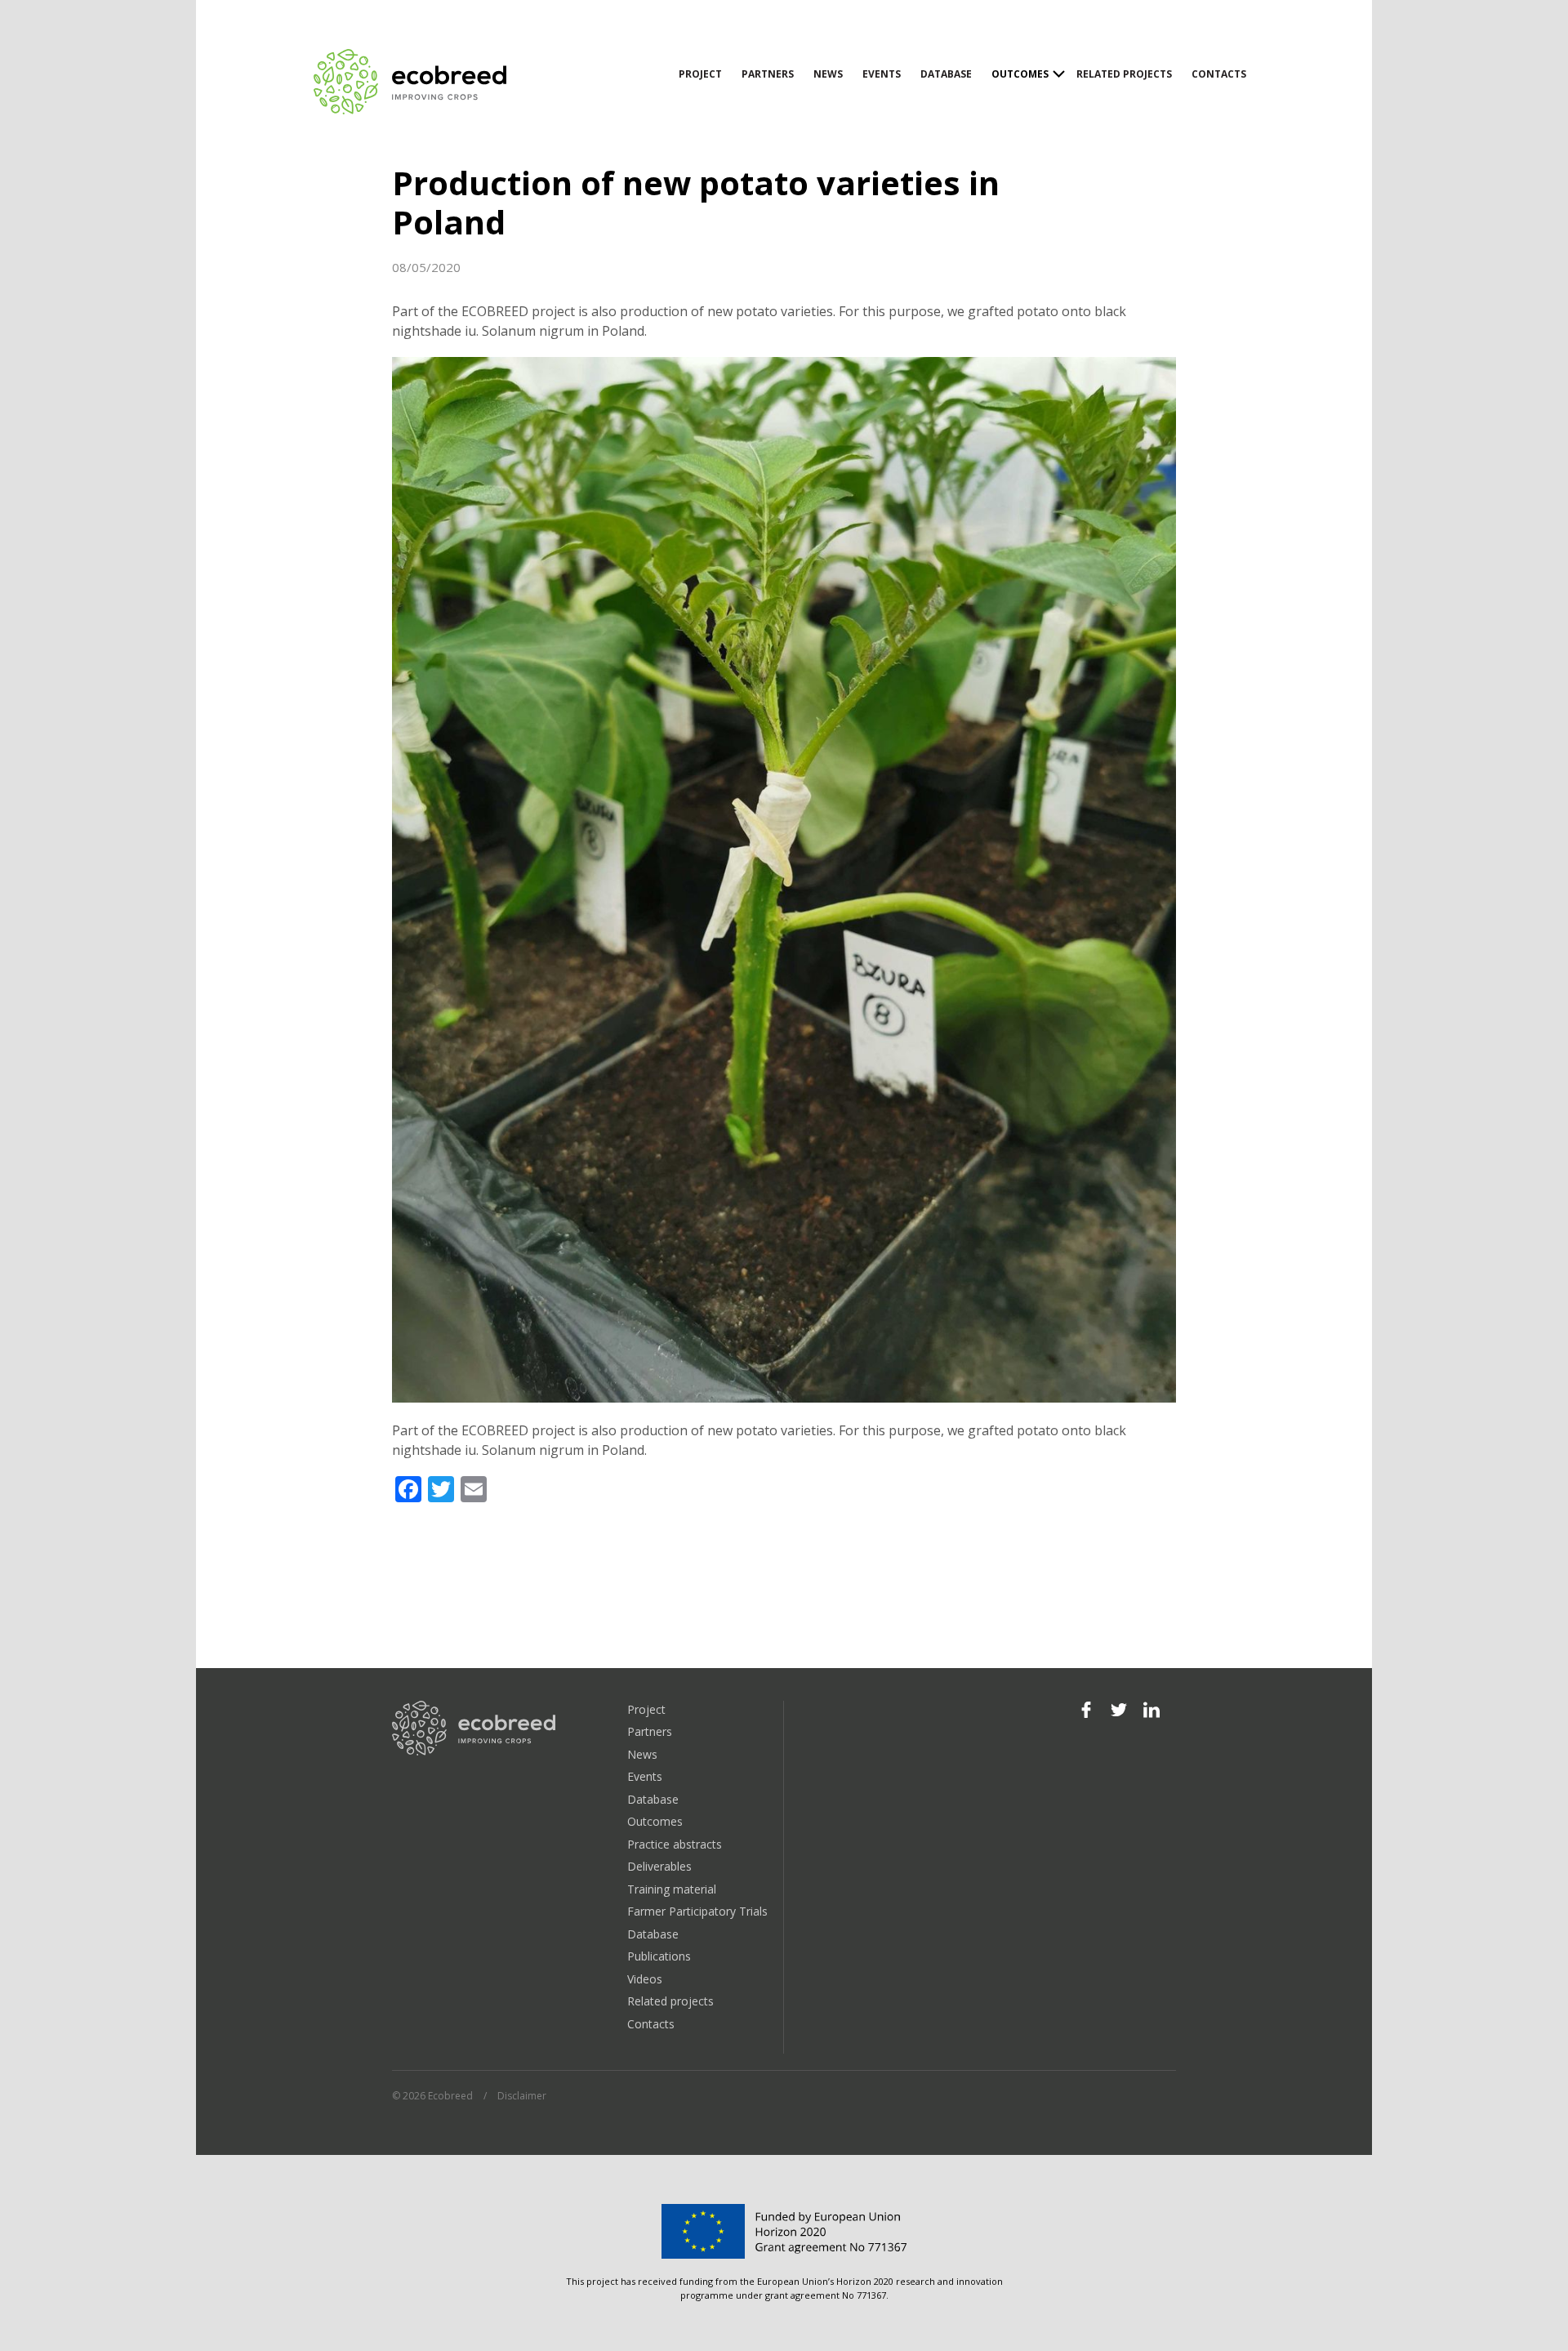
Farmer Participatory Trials (697, 1911)
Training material (672, 1889)
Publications (659, 1956)
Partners (768, 74)
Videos (645, 1979)
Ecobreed (412, 82)
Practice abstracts (675, 1844)
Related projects (1124, 74)
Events (882, 74)
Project (700, 74)
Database (946, 74)
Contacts (1219, 74)
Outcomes (1020, 74)
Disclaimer (522, 2096)
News (828, 74)
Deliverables (659, 1866)
